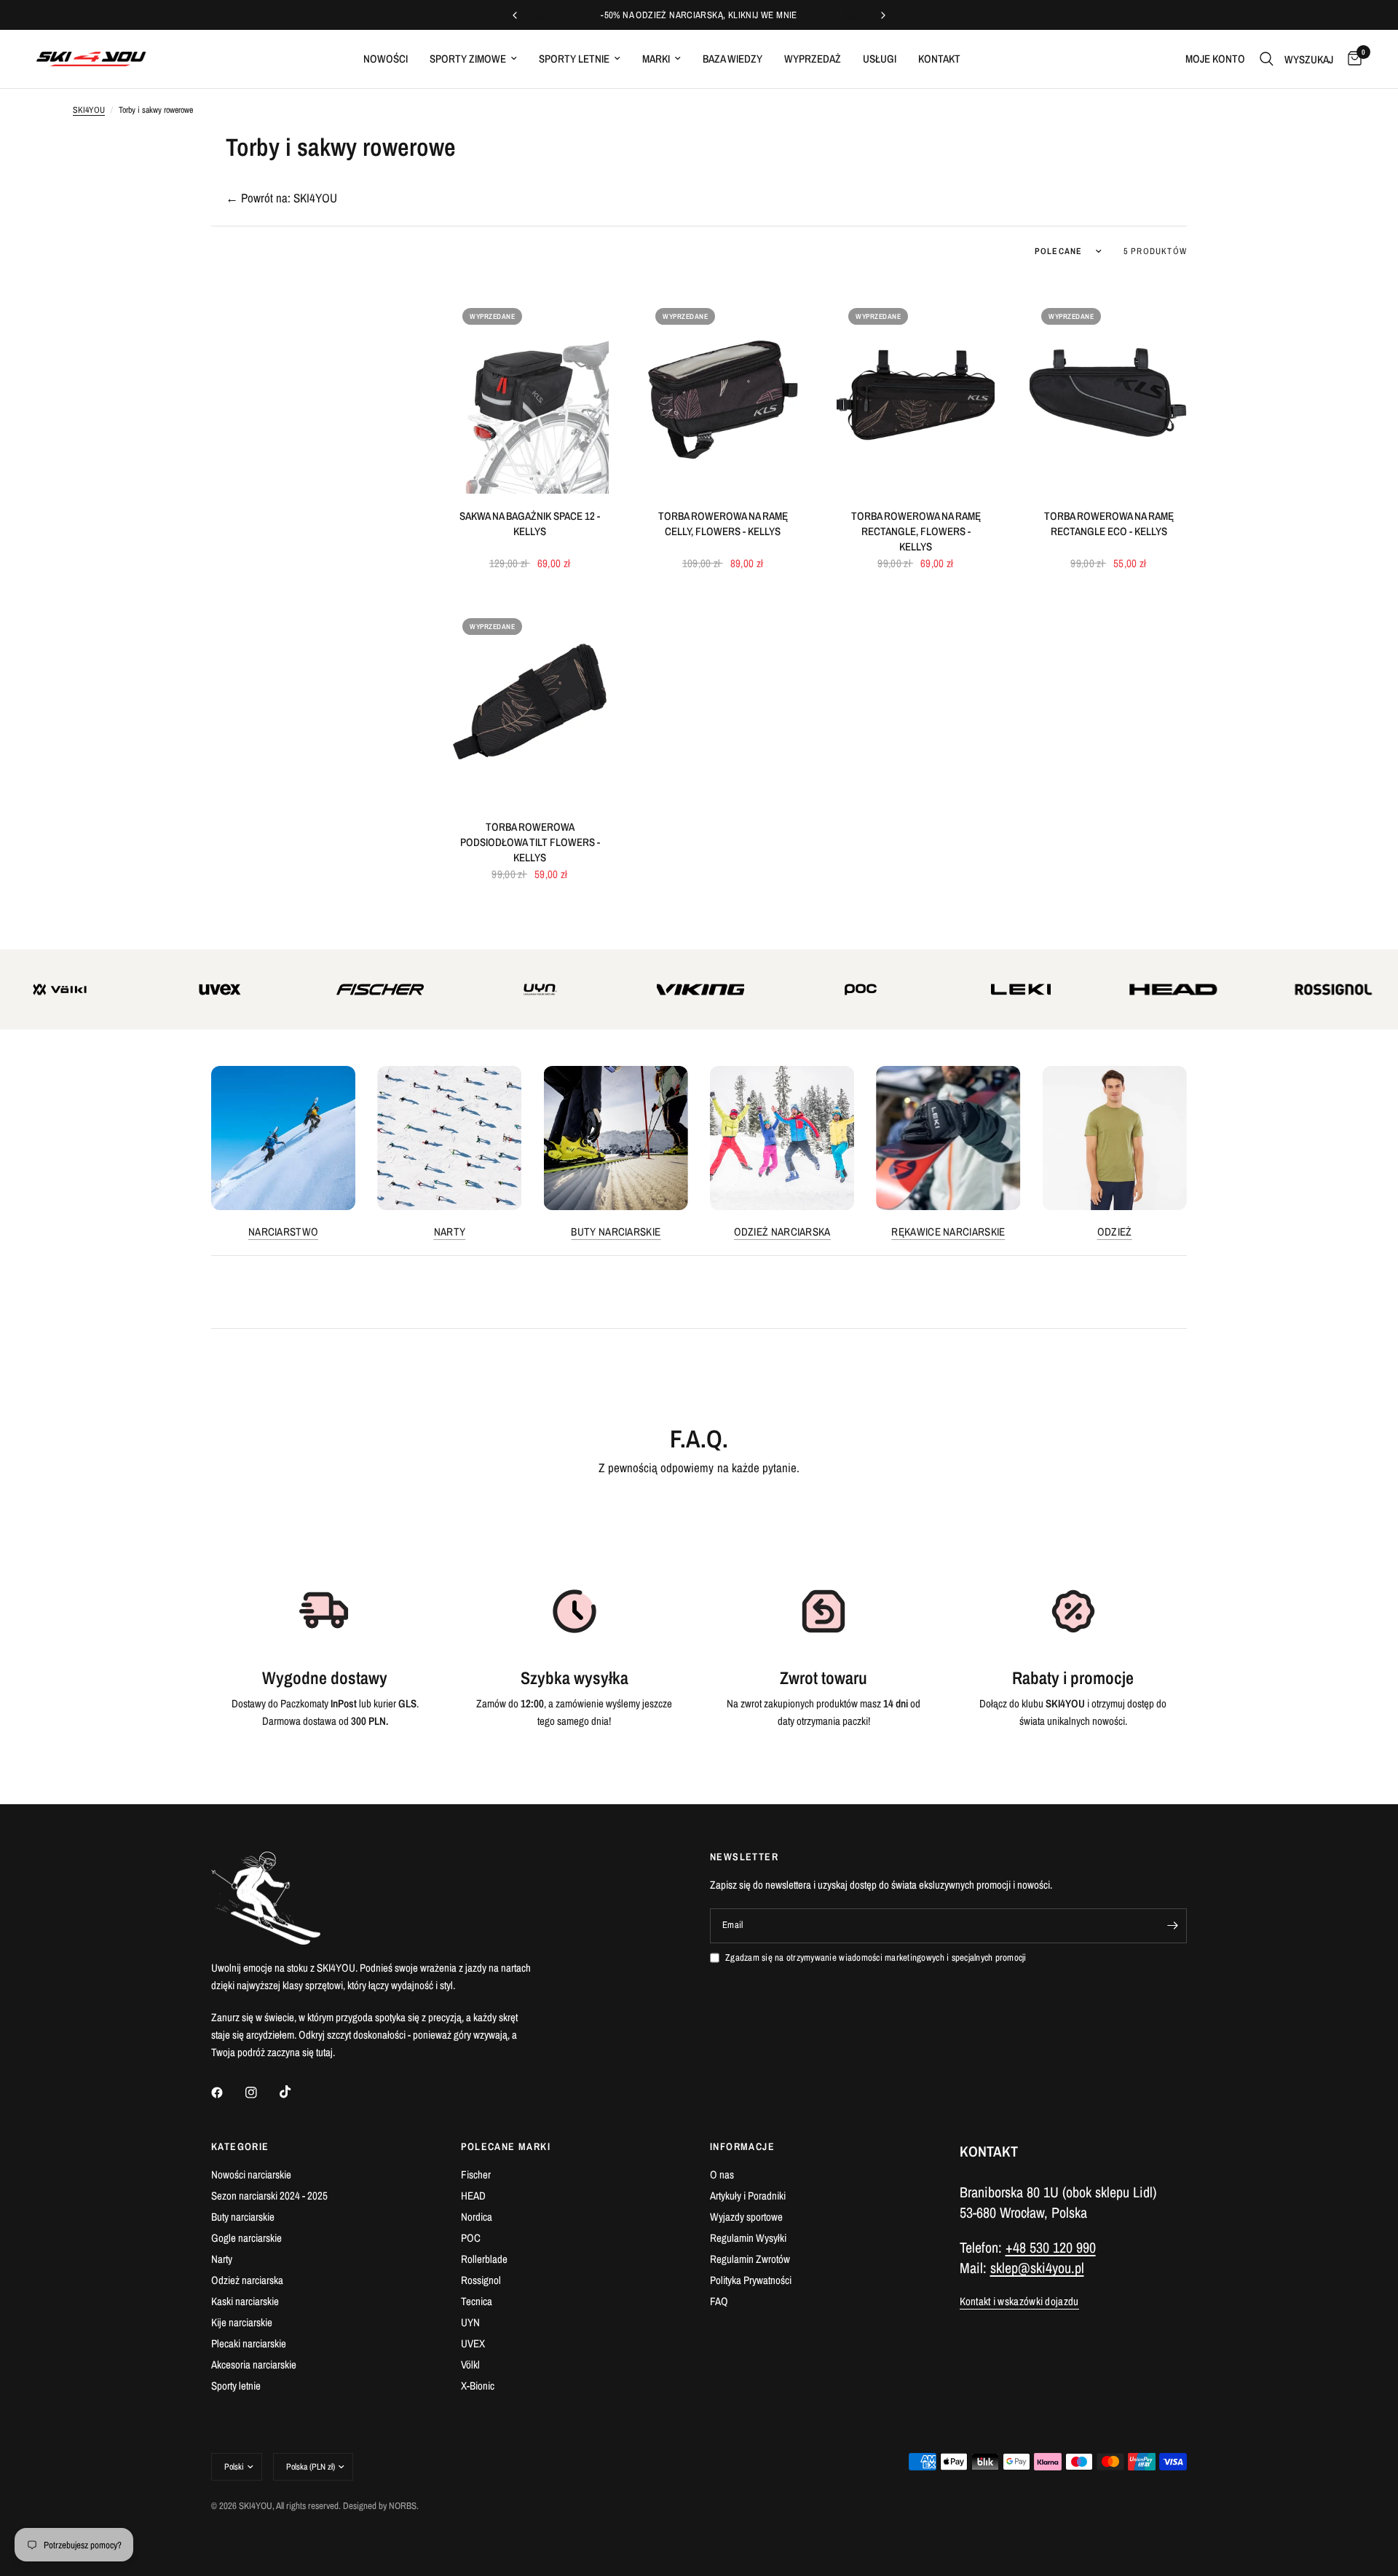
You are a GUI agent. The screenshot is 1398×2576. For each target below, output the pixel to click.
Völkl (470, 2364)
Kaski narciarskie (245, 2301)
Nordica (477, 2217)
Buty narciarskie (616, 1232)
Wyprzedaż (813, 59)
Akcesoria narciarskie (254, 2364)
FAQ (719, 2301)
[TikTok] (296, 2092)
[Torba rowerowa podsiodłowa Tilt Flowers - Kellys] (530, 705)
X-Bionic (478, 2386)
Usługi (880, 59)
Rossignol (481, 2280)
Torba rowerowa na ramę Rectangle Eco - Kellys (1109, 524)
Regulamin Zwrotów (750, 2259)
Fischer (476, 2174)
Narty (450, 1232)
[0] (1351, 59)
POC (471, 2238)
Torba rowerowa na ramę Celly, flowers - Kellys (723, 524)
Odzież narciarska (782, 1232)
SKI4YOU (89, 110)
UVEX (473, 2343)
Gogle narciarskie (246, 2238)
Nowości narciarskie (251, 2174)
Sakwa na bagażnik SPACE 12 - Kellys (530, 524)
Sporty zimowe (468, 59)
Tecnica (477, 2301)
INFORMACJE (742, 2146)
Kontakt (939, 59)
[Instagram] (261, 2093)
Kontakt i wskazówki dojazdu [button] (1019, 2301)
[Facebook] (227, 2093)
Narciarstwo (283, 1232)
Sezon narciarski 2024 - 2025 (269, 2196)
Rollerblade (484, 2259)
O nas (722, 2174)
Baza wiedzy (732, 59)
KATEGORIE (240, 2146)
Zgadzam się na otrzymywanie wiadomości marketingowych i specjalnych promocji (876, 1957)
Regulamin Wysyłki (748, 2238)
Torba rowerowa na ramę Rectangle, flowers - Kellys (916, 531)
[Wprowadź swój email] (1172, 1926)
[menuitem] (386, 59)
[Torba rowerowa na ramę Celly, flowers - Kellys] (723, 395)
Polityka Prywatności (751, 2280)
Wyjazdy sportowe (746, 2217)
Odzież (1115, 1232)
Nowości (386, 59)
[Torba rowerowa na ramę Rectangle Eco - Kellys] (1109, 395)
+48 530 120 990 (1051, 2247)
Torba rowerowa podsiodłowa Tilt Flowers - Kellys (530, 842)
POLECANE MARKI (506, 2146)
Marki (656, 59)
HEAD (473, 2196)
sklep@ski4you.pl (1037, 2268)
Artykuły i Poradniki (748, 2196)
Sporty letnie (574, 59)
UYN (470, 2322)
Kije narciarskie (242, 2322)
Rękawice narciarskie (948, 1232)
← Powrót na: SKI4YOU (281, 198)
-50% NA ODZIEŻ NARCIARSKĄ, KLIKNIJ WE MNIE (699, 15)
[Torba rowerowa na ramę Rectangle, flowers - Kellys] (916, 395)
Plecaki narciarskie (249, 2343)
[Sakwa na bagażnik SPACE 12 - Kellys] (530, 395)
